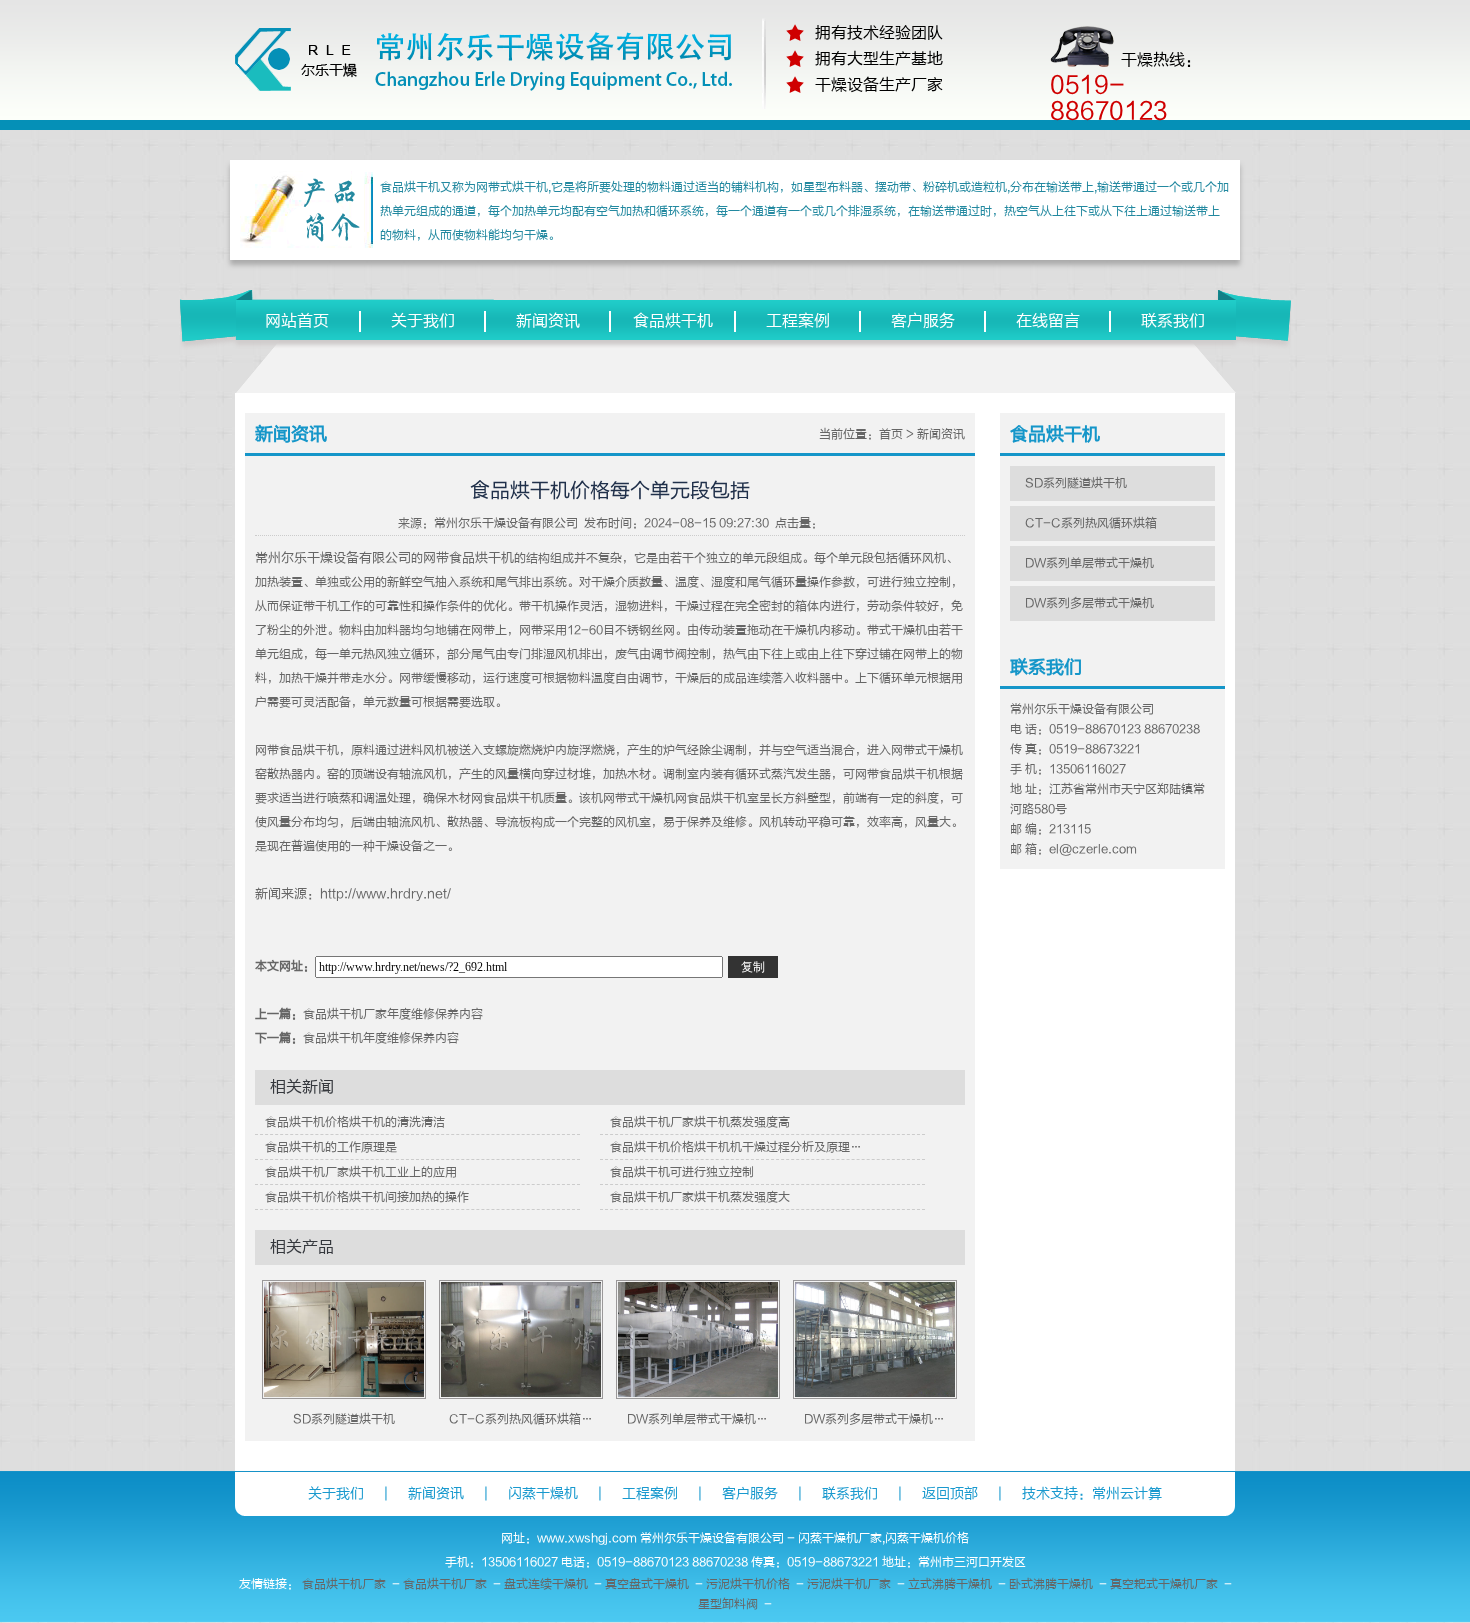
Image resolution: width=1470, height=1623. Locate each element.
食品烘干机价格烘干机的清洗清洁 (355, 1122)
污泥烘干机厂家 (849, 1584)
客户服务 (923, 321)
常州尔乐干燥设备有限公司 (506, 523)
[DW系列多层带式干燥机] (875, 1395)
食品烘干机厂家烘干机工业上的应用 (361, 1172)
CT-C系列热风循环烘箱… (521, 1419)
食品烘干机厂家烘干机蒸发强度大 (700, 1197)
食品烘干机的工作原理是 (331, 1147)
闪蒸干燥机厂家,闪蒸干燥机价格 (883, 1538)
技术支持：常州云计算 (1092, 1493)
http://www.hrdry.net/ (385, 893)
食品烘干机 (673, 321)
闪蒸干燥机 (543, 1493)
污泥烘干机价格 (748, 1584)
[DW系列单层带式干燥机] (698, 1395)
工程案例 (798, 321)
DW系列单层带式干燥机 (1089, 563)
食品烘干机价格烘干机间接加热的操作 (367, 1197)
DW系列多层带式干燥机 (1089, 603)
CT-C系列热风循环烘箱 (1091, 523)
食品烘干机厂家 (344, 1584)
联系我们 (1173, 321)
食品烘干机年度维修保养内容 (381, 1038)
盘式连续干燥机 (546, 1584)
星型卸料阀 (728, 1604)
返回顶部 (950, 1493)
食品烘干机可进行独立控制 (682, 1172)
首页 (891, 434)
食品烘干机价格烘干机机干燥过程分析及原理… (736, 1147)
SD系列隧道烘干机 (344, 1419)
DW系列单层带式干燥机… (697, 1419)
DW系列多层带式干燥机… (874, 1419)
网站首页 (297, 321)
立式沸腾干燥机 (950, 1584)
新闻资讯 (548, 321)
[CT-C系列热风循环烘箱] (521, 1395)
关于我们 (423, 321)
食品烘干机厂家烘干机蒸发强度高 (700, 1122)
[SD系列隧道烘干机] (344, 1395)
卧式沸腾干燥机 (1051, 1584)
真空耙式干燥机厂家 (1164, 1584)
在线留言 (1048, 321)
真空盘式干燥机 (647, 1584)
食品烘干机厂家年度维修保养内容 (393, 1014)
